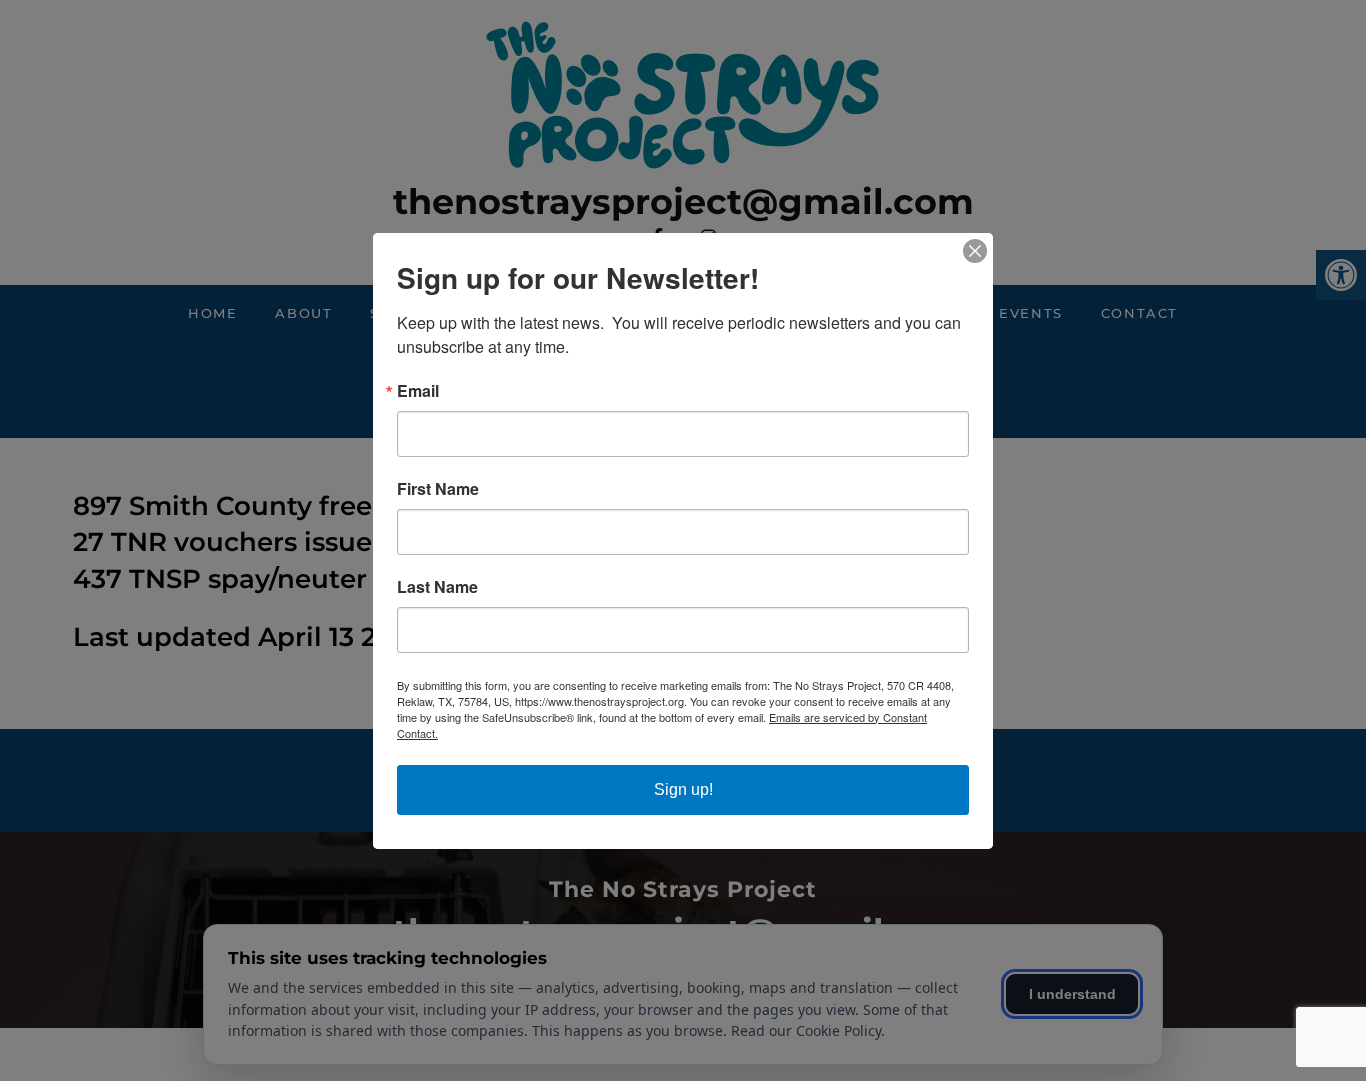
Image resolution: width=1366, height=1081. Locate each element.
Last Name (437, 587)
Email (418, 391)
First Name (438, 489)
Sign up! (683, 789)
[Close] (975, 251)
